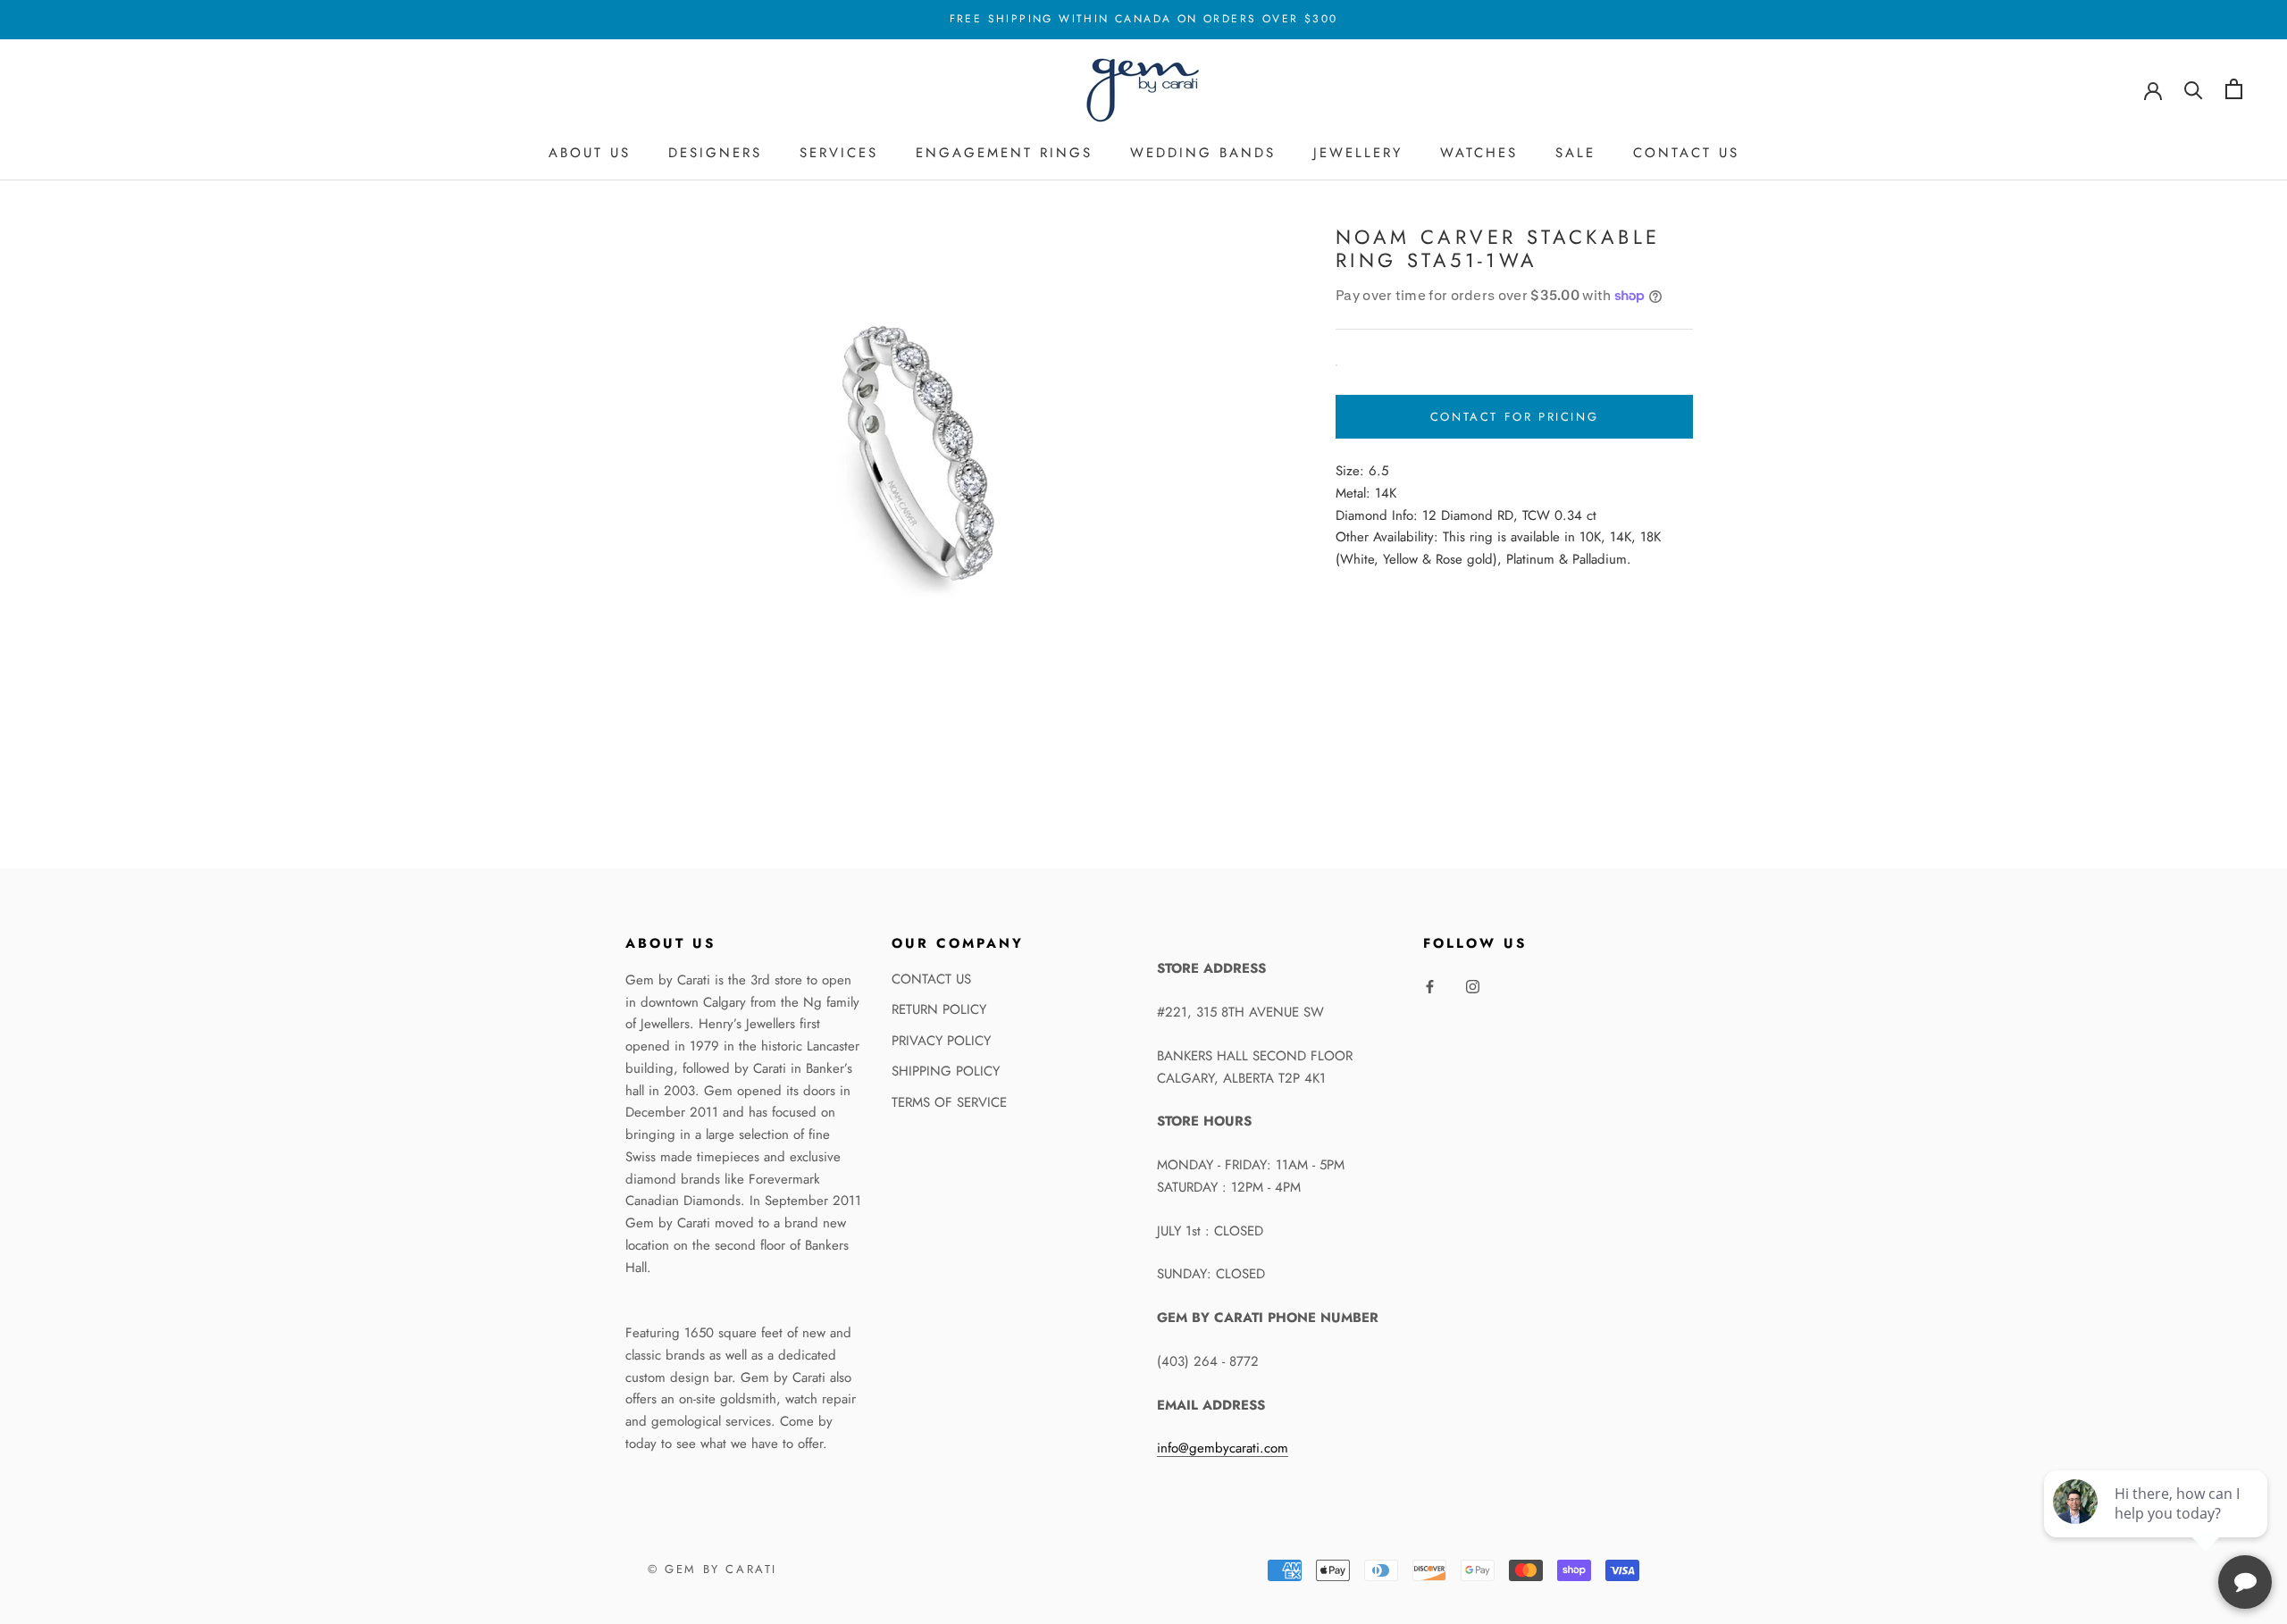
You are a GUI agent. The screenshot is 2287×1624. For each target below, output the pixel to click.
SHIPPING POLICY (946, 1071)
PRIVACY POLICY (941, 1041)
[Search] (2194, 89)
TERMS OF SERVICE (949, 1102)
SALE (1575, 153)
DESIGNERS (715, 153)
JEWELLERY (1358, 153)
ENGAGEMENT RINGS (1004, 153)
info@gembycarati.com (1223, 1448)
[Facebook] (1430, 986)
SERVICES (839, 153)
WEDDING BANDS (1203, 153)
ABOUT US (590, 153)
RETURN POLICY (939, 1009)
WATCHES (1479, 153)
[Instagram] (1473, 986)
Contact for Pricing (1514, 417)
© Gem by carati (712, 1569)
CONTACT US (1686, 153)
